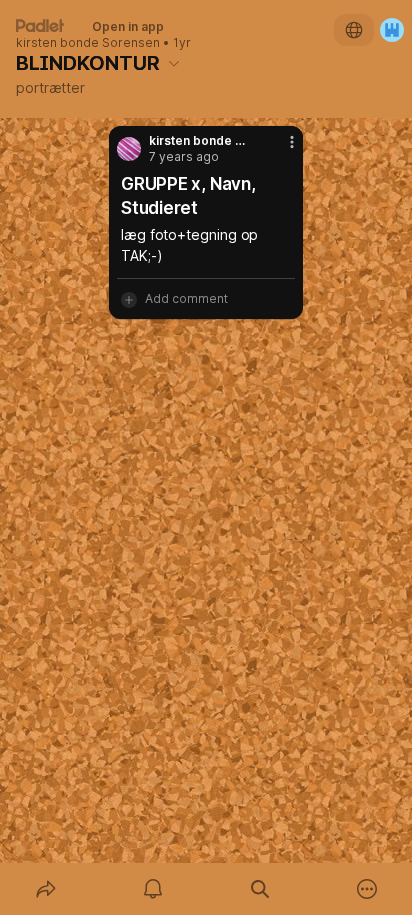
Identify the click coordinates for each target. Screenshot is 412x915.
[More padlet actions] (366, 889)
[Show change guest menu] (392, 30)
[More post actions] (279, 150)
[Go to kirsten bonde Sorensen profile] (129, 149)
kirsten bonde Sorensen (88, 43)
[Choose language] (354, 30)
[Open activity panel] (152, 889)
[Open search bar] (259, 889)
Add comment (186, 298)
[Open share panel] (45, 889)
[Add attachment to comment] (129, 299)
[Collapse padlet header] (174, 63)
